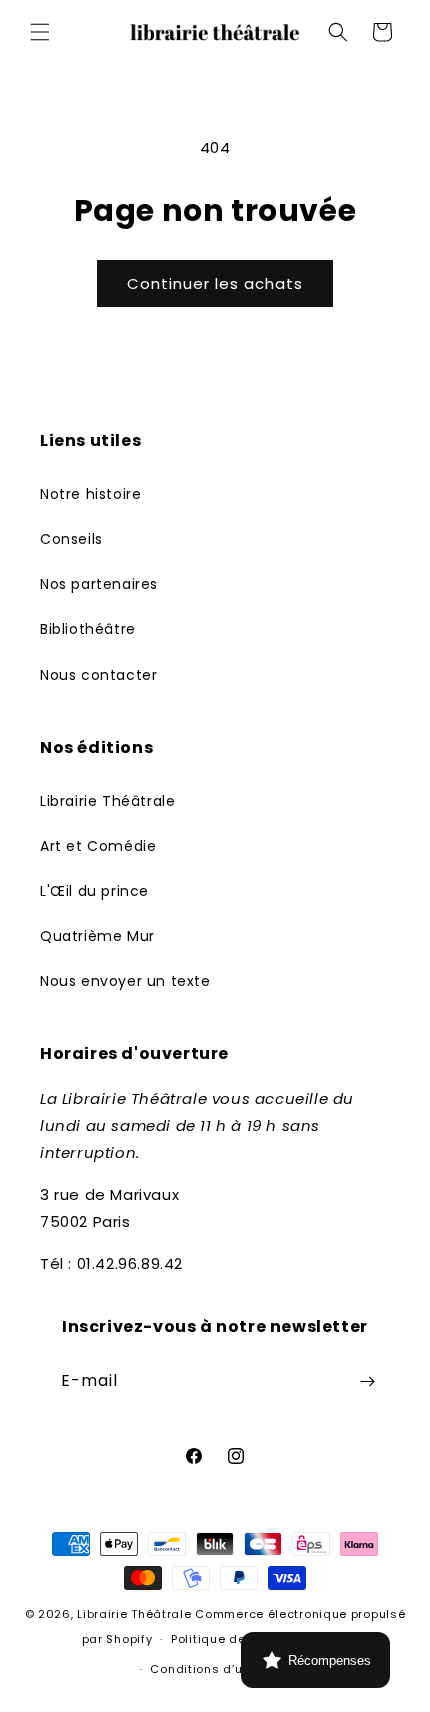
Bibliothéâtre (88, 629)
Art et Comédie (98, 846)
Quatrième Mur (97, 936)
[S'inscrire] (367, 1381)
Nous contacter (98, 675)
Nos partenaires (99, 584)
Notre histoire (90, 494)
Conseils (71, 539)
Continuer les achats (215, 283)
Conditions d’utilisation (224, 1669)
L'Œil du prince (94, 891)
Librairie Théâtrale (107, 801)
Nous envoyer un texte (125, 981)
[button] (40, 32)
